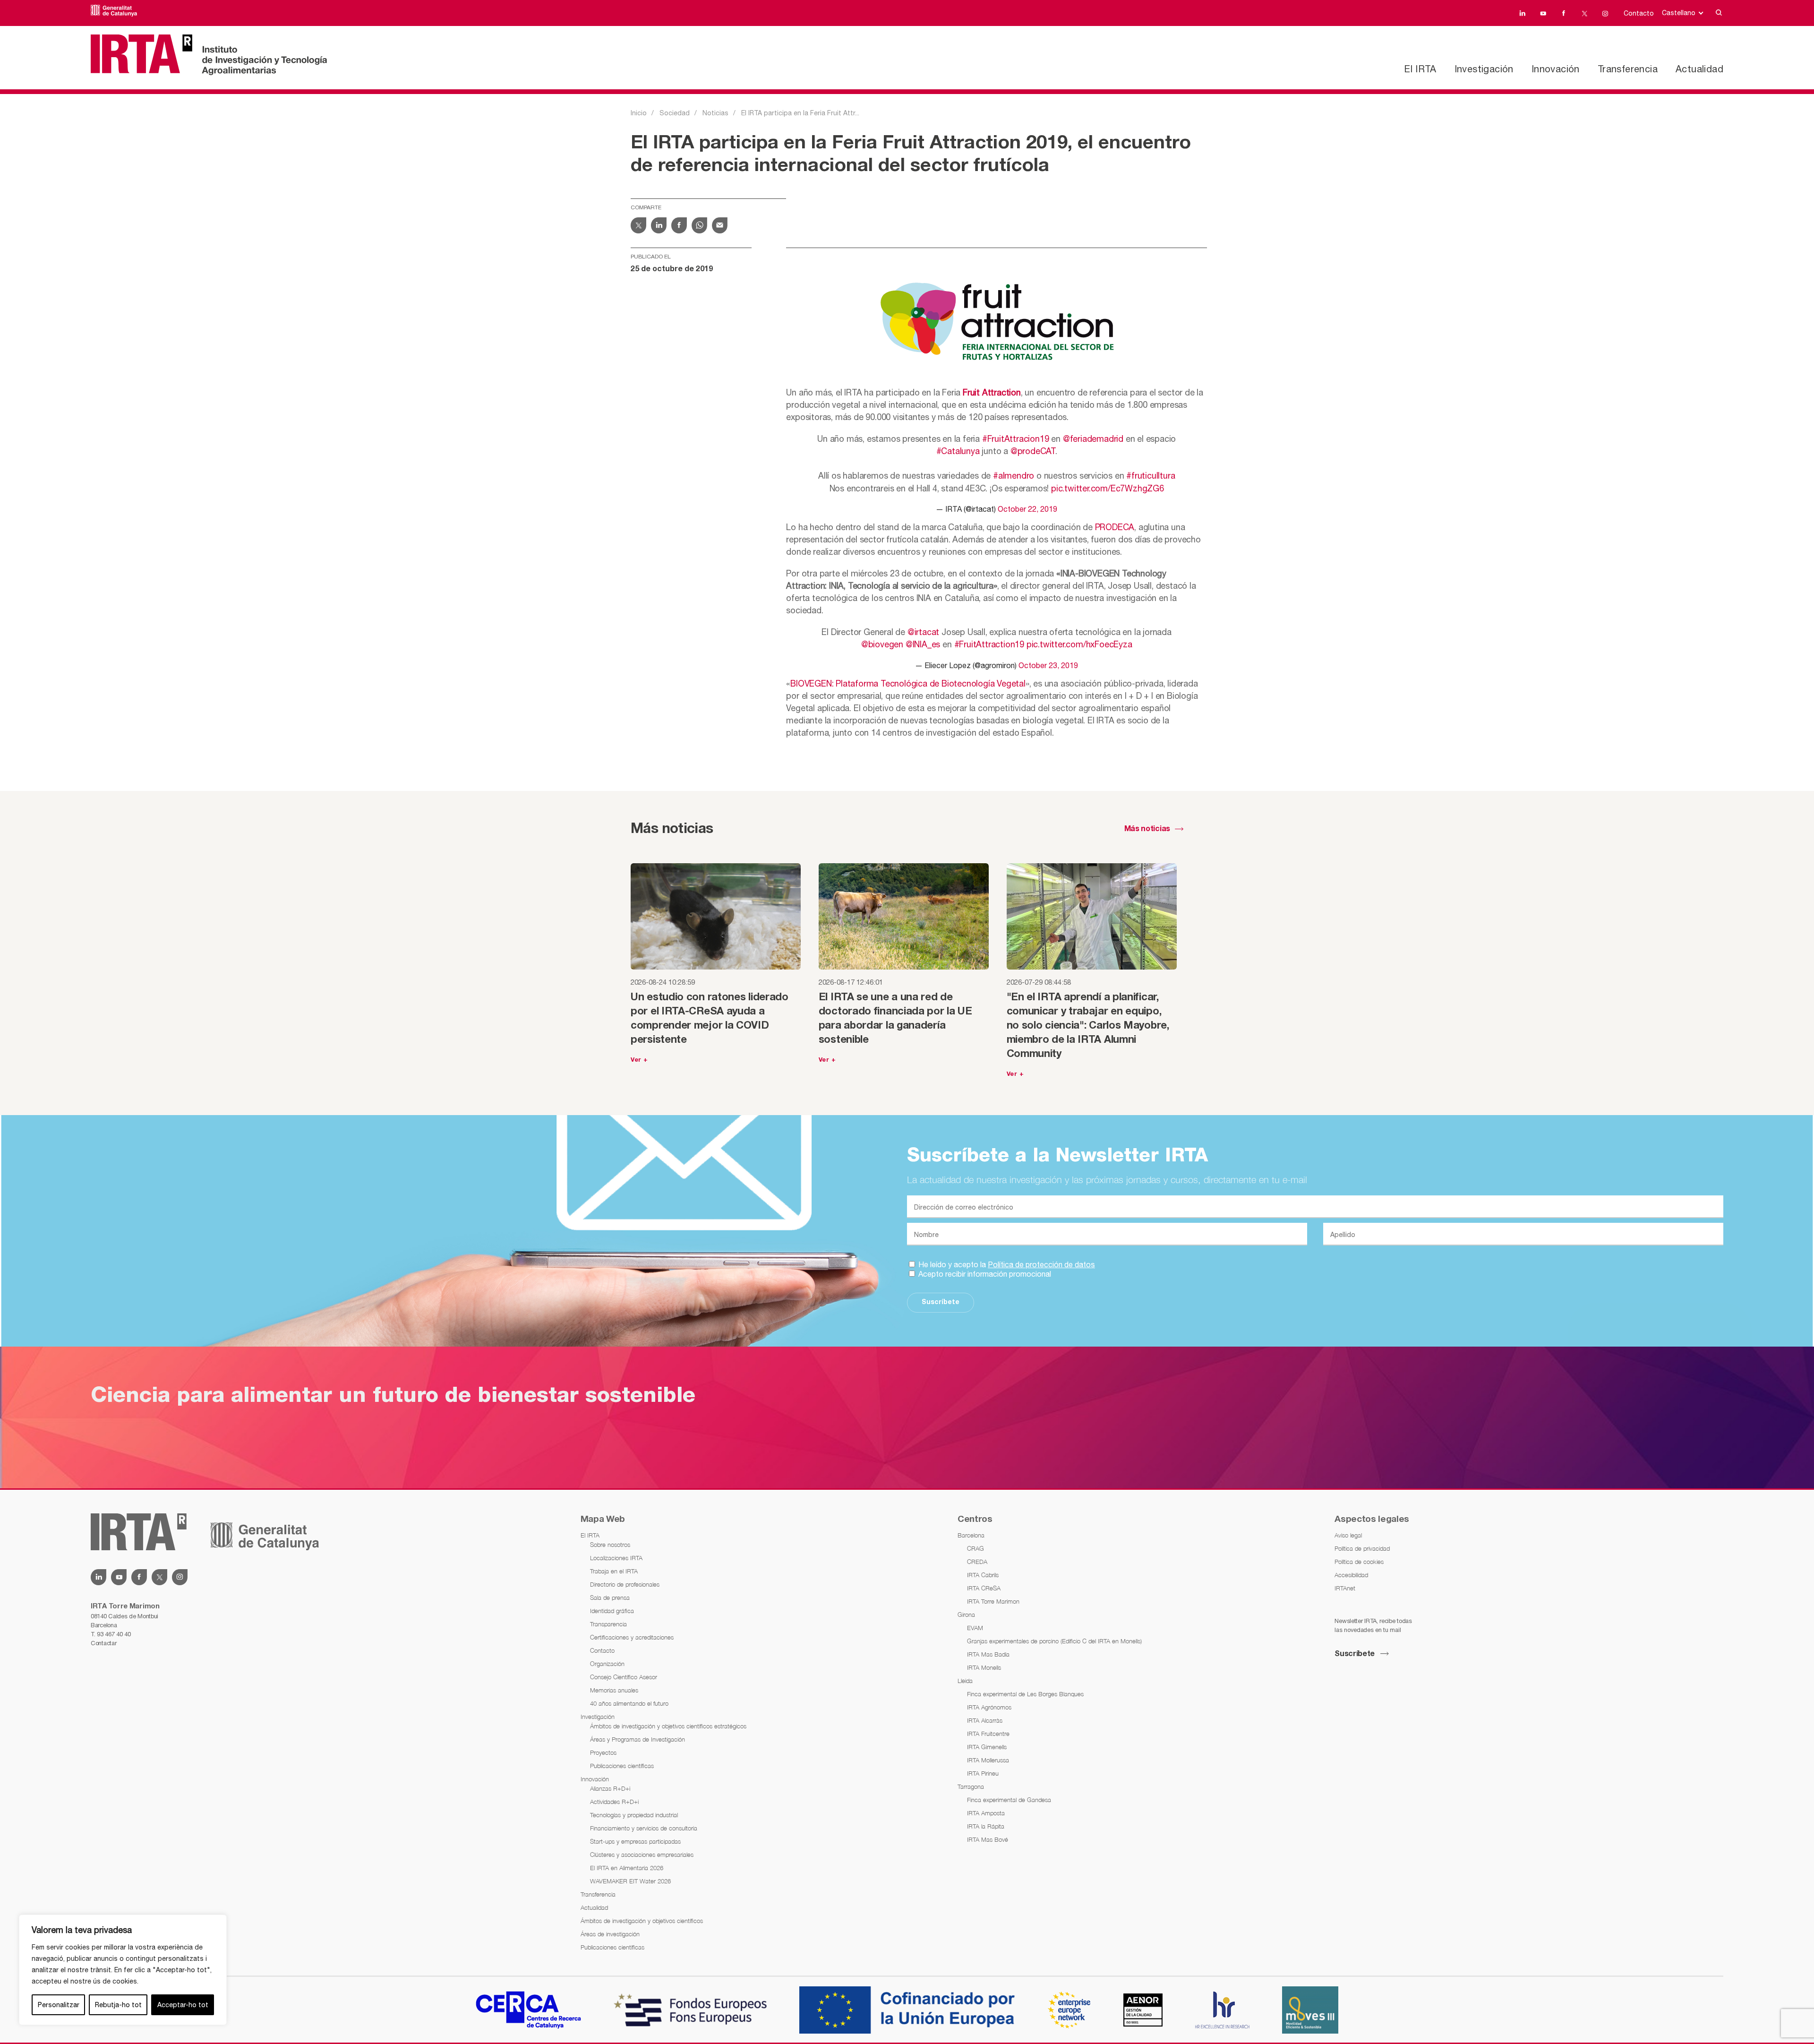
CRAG (975, 1548)
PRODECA (1115, 527)
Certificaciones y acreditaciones (632, 1637)
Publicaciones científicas (622, 1766)
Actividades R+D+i (614, 1802)
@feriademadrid (1093, 439)
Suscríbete (941, 1302)
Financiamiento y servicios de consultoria (644, 1828)
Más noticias (1147, 829)
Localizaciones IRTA (616, 1558)
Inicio (639, 113)
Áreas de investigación (610, 1934)
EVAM (975, 1628)
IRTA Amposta (986, 1813)
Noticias (715, 113)
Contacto (1639, 13)
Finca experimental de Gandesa (1009, 1800)
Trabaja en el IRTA (614, 1571)
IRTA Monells (984, 1667)
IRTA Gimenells (987, 1747)
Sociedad (675, 113)
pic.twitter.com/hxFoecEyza (1079, 644)
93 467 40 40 (114, 1634)
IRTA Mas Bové (988, 1839)
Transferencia (1628, 69)
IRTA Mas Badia (988, 1654)
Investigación (1484, 69)
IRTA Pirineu (983, 1773)
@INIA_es (923, 644)
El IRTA (1420, 69)
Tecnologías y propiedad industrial (634, 1815)
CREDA (977, 1562)
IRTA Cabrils (983, 1575)
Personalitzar (59, 2005)
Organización (607, 1664)
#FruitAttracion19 (1016, 439)
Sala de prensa (610, 1597)
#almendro (1014, 476)
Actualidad (1699, 69)
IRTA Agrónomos (989, 1707)
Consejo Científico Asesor (624, 1677)
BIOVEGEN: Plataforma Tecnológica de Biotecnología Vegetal (908, 683)
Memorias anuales (614, 1690)
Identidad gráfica (612, 1611)
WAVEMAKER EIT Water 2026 (630, 1881)
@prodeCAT (1033, 451)
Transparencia (608, 1624)
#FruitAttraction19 (989, 644)
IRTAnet (1345, 1588)
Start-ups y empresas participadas (635, 1841)
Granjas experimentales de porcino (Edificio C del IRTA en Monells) (1054, 1641)
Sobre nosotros (610, 1545)
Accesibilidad (1351, 1575)
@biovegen (882, 644)
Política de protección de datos (1041, 1264)
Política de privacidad (1362, 1548)
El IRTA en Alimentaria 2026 (627, 1868)
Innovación (1556, 69)
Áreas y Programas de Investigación (637, 1739)
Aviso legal (1348, 1535)
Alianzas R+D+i (610, 1788)
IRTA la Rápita (986, 1826)
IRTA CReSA (984, 1588)
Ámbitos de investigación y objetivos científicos (642, 1921)
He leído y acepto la (1006, 1264)
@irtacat (923, 632)
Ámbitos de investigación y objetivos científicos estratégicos (668, 1726)
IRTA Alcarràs (985, 1720)
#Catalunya (958, 451)
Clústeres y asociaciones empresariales (642, 1855)
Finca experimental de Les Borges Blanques (1025, 1694)
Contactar (103, 1643)
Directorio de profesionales (625, 1584)
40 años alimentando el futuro (629, 1703)
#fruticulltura (1151, 476)
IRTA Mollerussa (988, 1760)
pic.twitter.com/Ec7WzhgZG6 (1108, 488)
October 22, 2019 (1027, 509)
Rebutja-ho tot (118, 2005)
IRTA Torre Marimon (993, 1601)
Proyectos (603, 1752)
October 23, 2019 (1048, 665)
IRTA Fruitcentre (988, 1734)
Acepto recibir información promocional (984, 1274)
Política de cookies (1359, 1562)
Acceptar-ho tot (183, 2005)
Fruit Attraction (992, 392)
